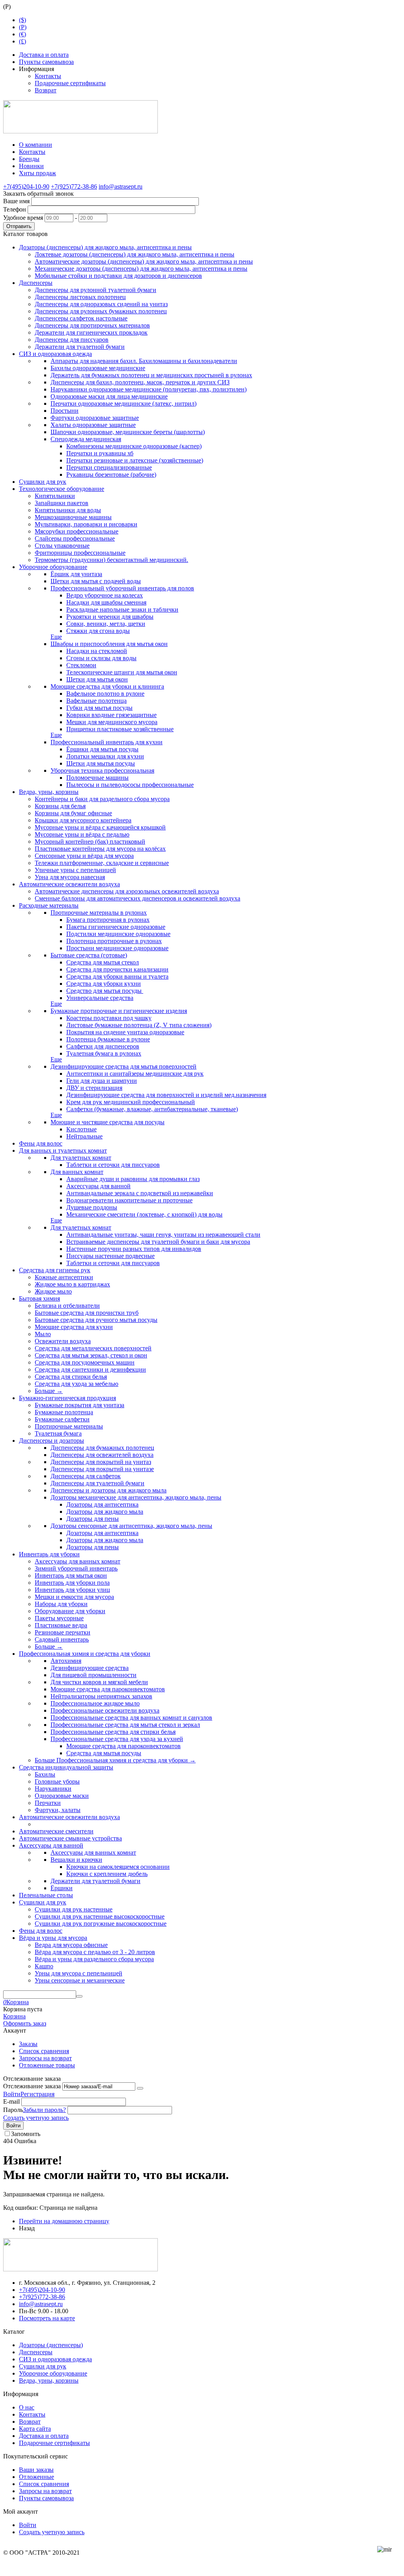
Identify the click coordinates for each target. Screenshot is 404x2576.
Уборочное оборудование (53, 2373)
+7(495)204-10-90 (26, 186)
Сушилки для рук (43, 2366)
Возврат (46, 90)
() (23, 27)
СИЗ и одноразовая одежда (55, 2359)
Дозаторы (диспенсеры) (51, 2345)
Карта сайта (35, 2429)
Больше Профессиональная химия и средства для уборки (115, 1760)
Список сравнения (44, 2051)
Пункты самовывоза (46, 62)
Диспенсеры (36, 2352)
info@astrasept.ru (121, 186)
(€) (22, 34)
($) (22, 20)
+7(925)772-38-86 (74, 186)
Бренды (29, 159)
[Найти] (79, 1996)
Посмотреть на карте (47, 2318)
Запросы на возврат (45, 2058)
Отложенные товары (47, 2065)
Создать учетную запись (36, 2118)
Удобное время (23, 218)
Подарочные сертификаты (70, 83)
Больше (49, 1391)
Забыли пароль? (44, 2110)
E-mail (11, 2101)
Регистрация (37, 2094)
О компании (36, 145)
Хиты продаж (37, 173)
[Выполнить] (140, 2088)
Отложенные (36, 2477)
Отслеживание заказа (32, 2086)
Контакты (48, 76)
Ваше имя (16, 201)
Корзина (14, 2016)
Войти (12, 2094)
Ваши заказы (36, 2470)
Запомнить (26, 2134)
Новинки (31, 166)
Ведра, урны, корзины (49, 2380)
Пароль (13, 2110)
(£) (22, 41)
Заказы (28, 2044)
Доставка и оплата (44, 55)
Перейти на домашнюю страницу (64, 2221)
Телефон (15, 209)
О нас (27, 2407)
